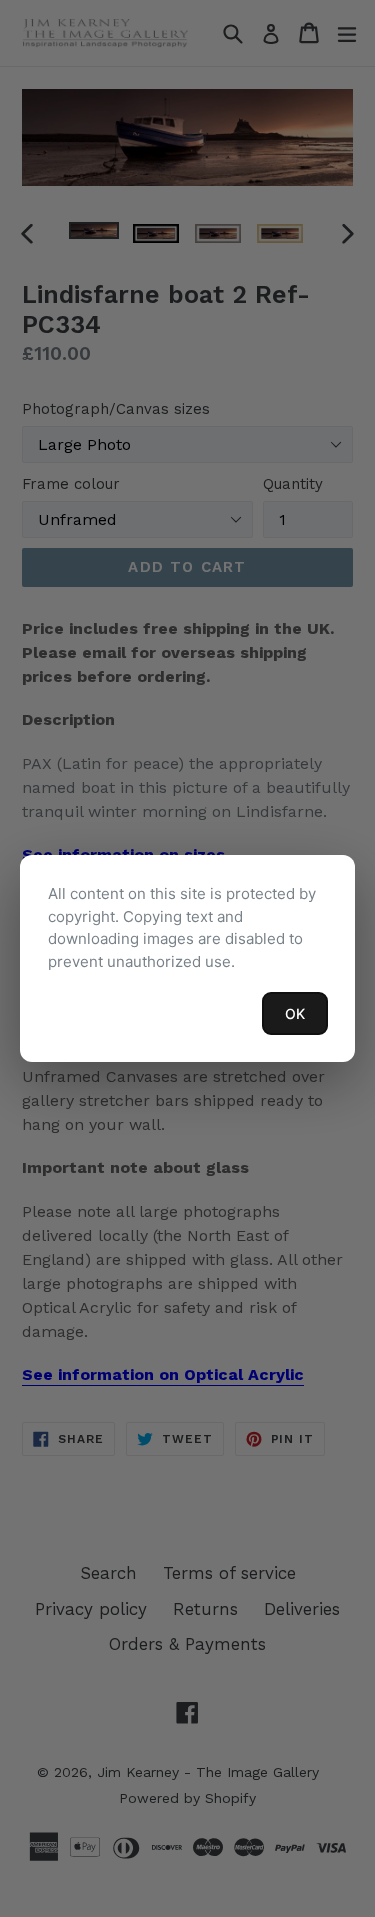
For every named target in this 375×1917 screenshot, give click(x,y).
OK (295, 1013)
